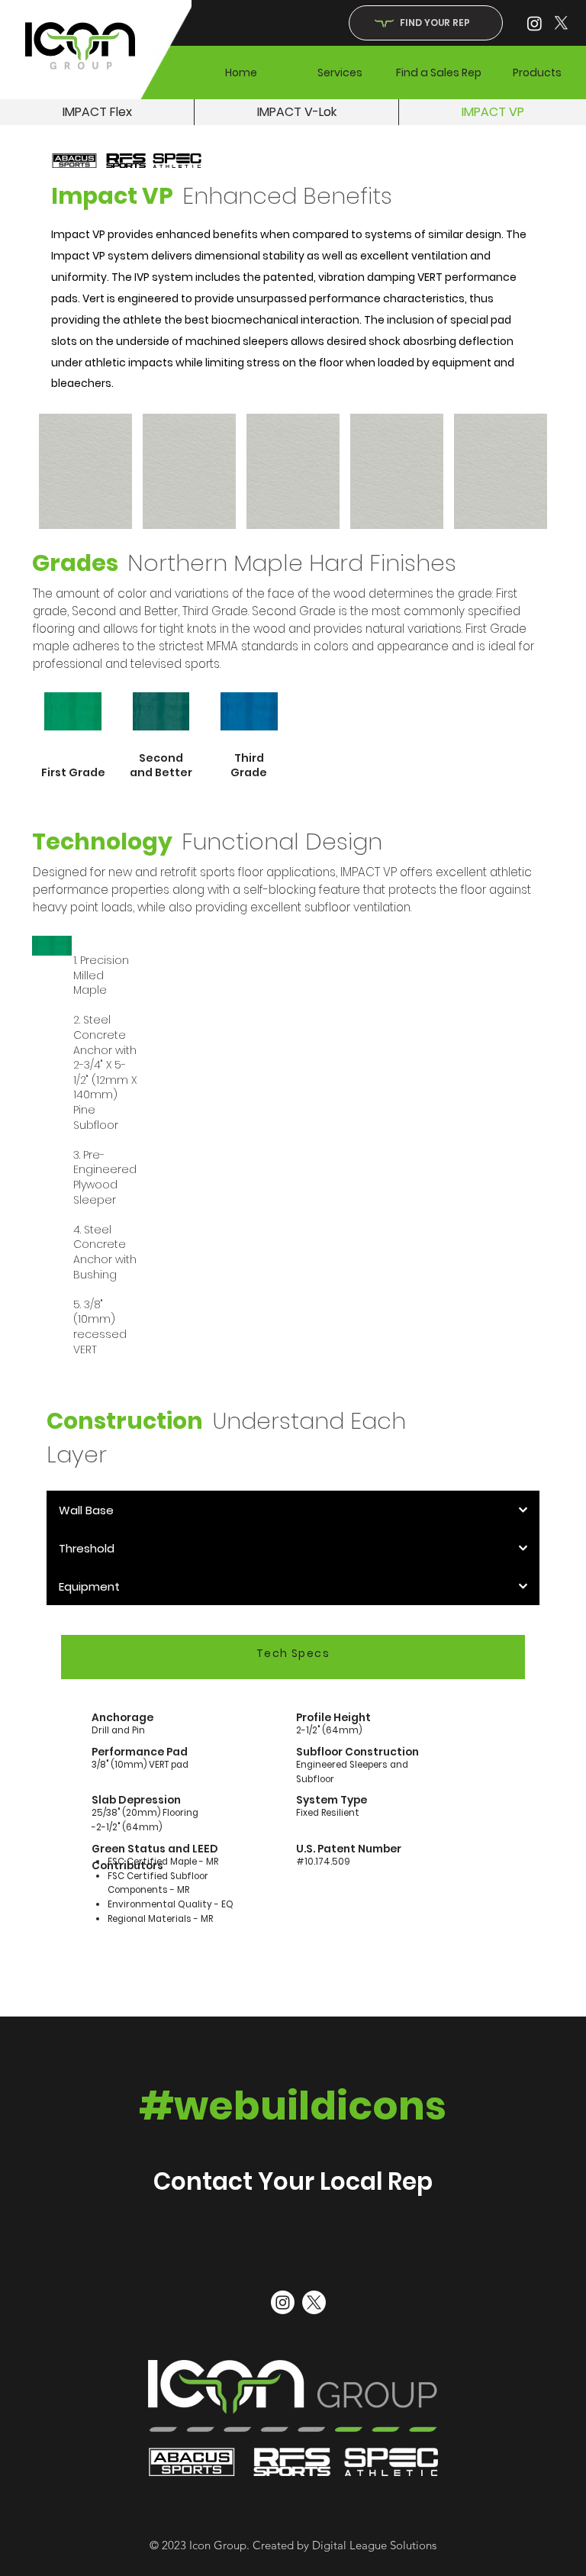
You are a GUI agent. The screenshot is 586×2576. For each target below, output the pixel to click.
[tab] (293, 1657)
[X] (561, 23)
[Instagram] (534, 23)
